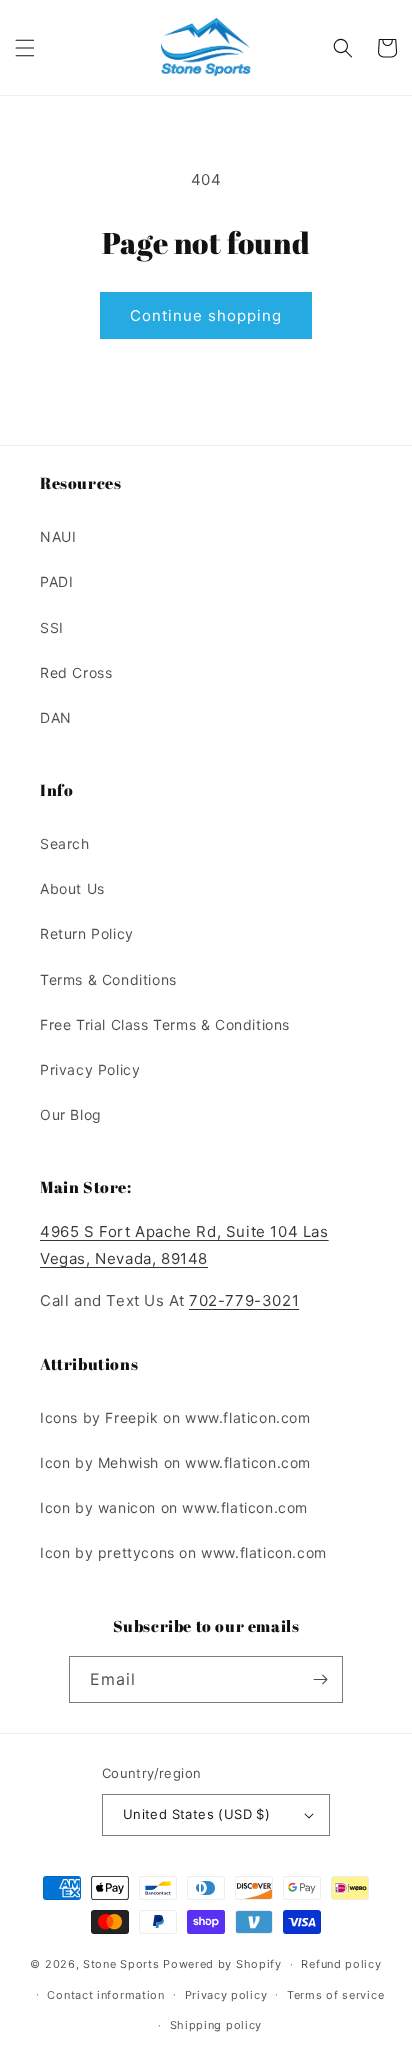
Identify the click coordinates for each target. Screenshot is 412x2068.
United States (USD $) (196, 1814)
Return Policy (87, 933)
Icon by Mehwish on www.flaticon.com (175, 1462)
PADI (56, 581)
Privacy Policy (90, 1069)
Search (65, 843)
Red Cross (76, 672)
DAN (56, 717)
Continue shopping (206, 315)
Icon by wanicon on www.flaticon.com (174, 1507)
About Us (72, 888)
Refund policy (341, 1964)
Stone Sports (121, 1964)
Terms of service (335, 1995)
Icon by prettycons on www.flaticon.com (183, 1552)
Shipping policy (216, 2025)
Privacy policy (226, 1995)
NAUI (58, 536)
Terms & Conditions (108, 979)
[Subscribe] (320, 1679)
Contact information (105, 1995)
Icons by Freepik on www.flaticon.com (175, 1417)
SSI (52, 627)
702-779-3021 (244, 1300)
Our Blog (71, 1114)
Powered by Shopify (222, 1964)
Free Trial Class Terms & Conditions (165, 1024)
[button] (25, 48)
